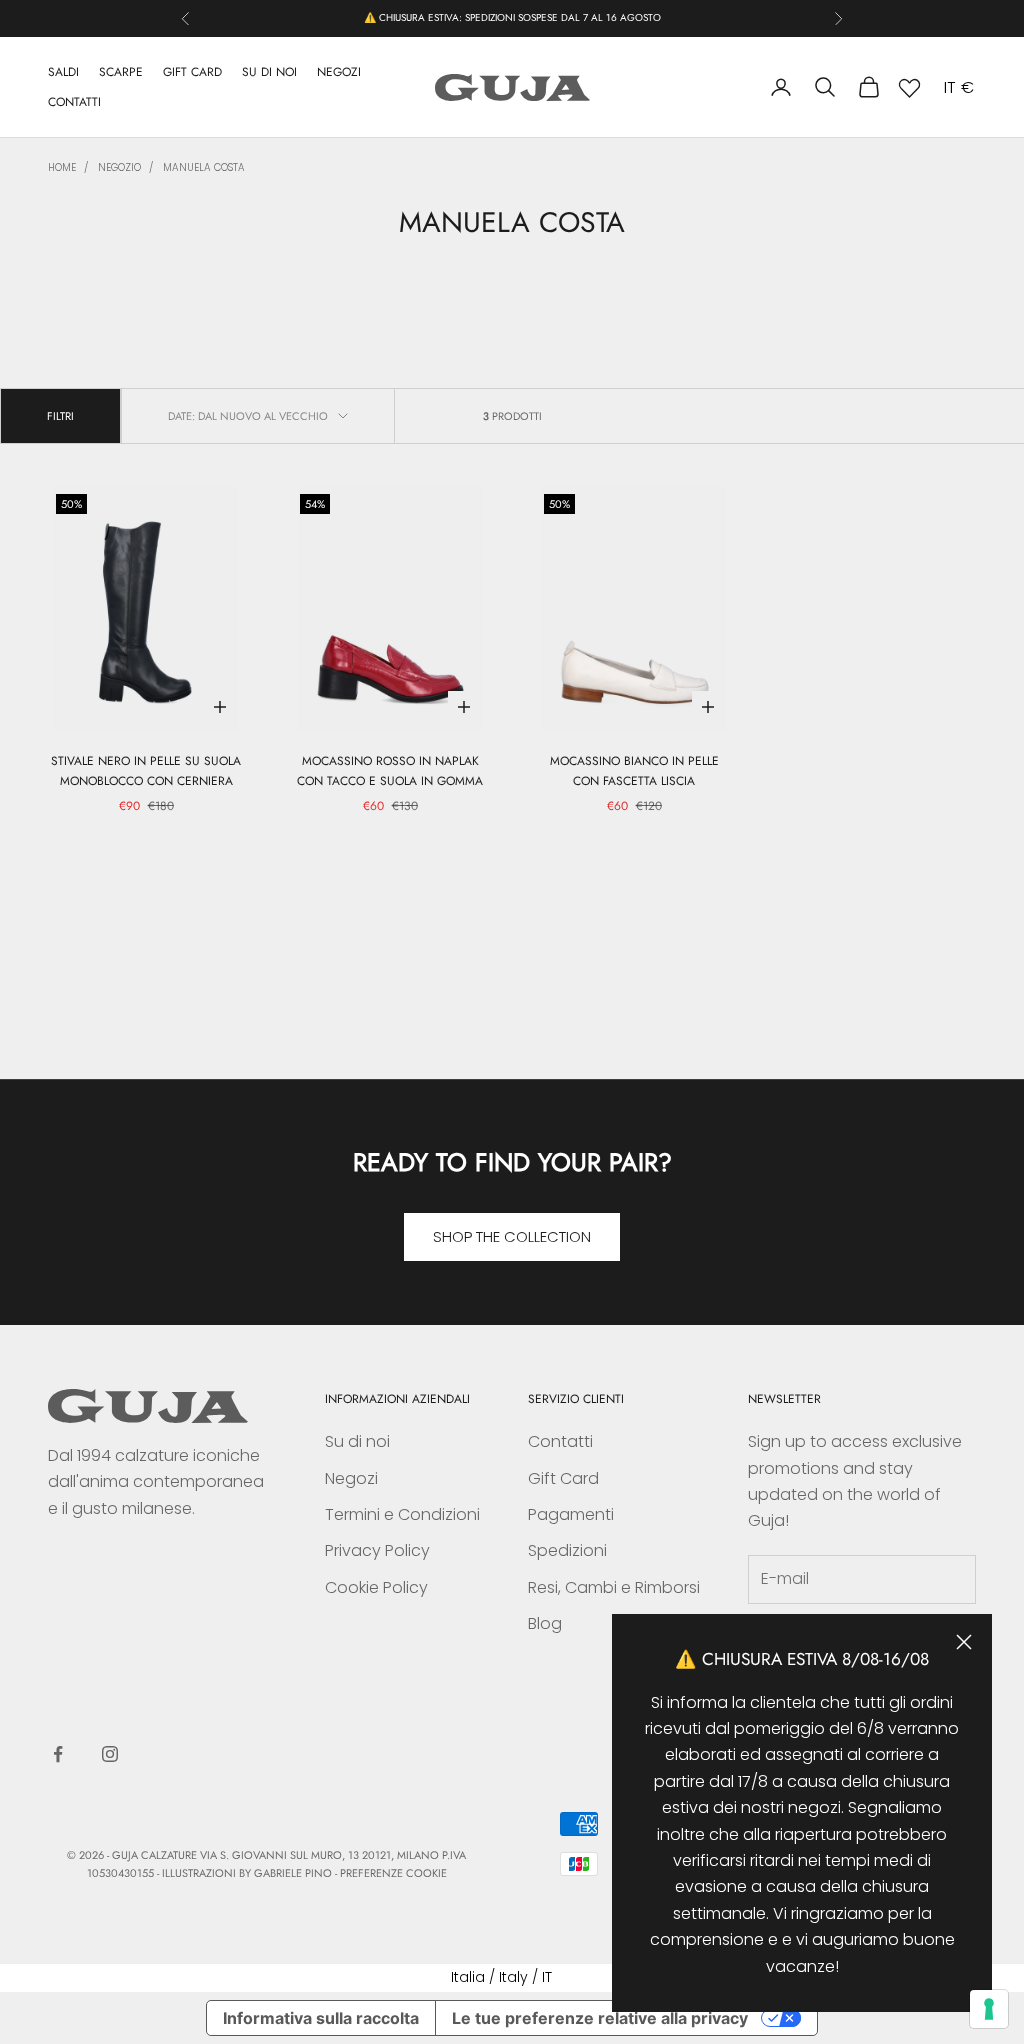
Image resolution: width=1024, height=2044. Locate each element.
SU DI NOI (269, 72)
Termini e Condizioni (402, 1514)
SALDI (63, 72)
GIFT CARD (192, 72)
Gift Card (563, 1478)
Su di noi (357, 1441)
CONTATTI (74, 102)
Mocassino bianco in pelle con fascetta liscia (634, 771)
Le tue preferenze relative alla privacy (600, 2018)
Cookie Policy (376, 1587)
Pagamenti (571, 1514)
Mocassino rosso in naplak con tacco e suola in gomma (390, 771)
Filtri (60, 416)
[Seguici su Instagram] (110, 1754)
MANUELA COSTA (204, 167)
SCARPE (121, 72)
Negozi (351, 1478)
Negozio (119, 167)
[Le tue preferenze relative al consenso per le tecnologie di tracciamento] (989, 2009)
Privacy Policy (377, 1550)
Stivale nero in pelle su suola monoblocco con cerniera (146, 771)
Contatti (560, 1441)
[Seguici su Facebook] (58, 1754)
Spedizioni (567, 1550)
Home (62, 167)
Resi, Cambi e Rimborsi (614, 1587)
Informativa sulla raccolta (321, 2018)
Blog (545, 1623)
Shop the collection (512, 1236)
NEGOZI (339, 72)
